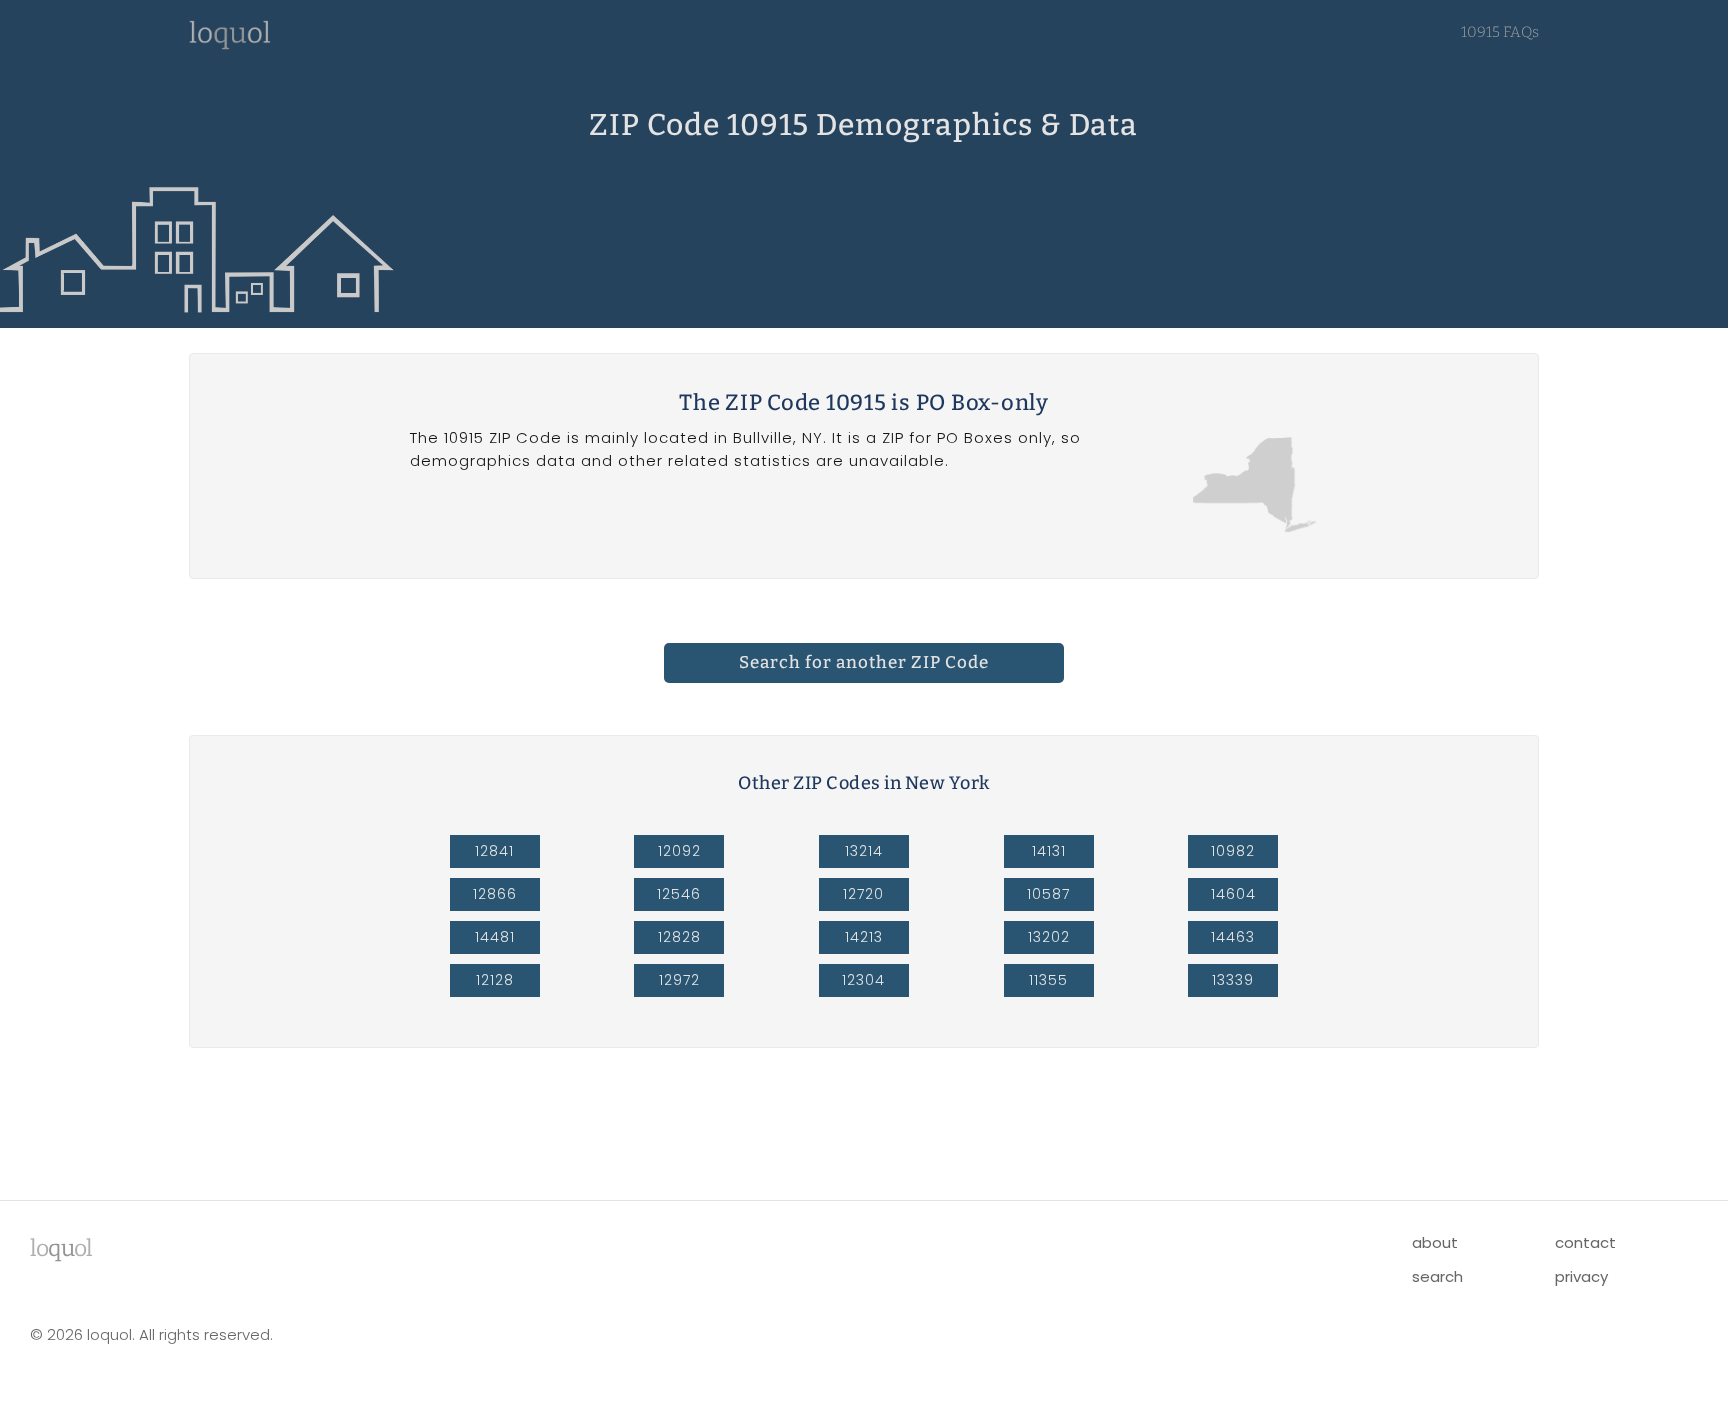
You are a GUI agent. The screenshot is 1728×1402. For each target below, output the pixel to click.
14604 (1233, 894)
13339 (1233, 980)
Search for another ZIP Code (864, 662)
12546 (679, 894)
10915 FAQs (1500, 32)
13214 (864, 851)
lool (61, 1248)
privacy (1581, 1276)
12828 (679, 937)
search (1437, 1276)
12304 (863, 980)
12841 (494, 851)
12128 (495, 980)
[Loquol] (230, 44)
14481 (495, 937)
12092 (679, 851)
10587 (1048, 894)
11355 (1048, 980)
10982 (1233, 851)
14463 (1233, 937)
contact (1585, 1242)
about (1435, 1242)
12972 (679, 980)
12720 (863, 894)
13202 (1049, 937)
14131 (1049, 851)
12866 (495, 894)
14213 (864, 937)
